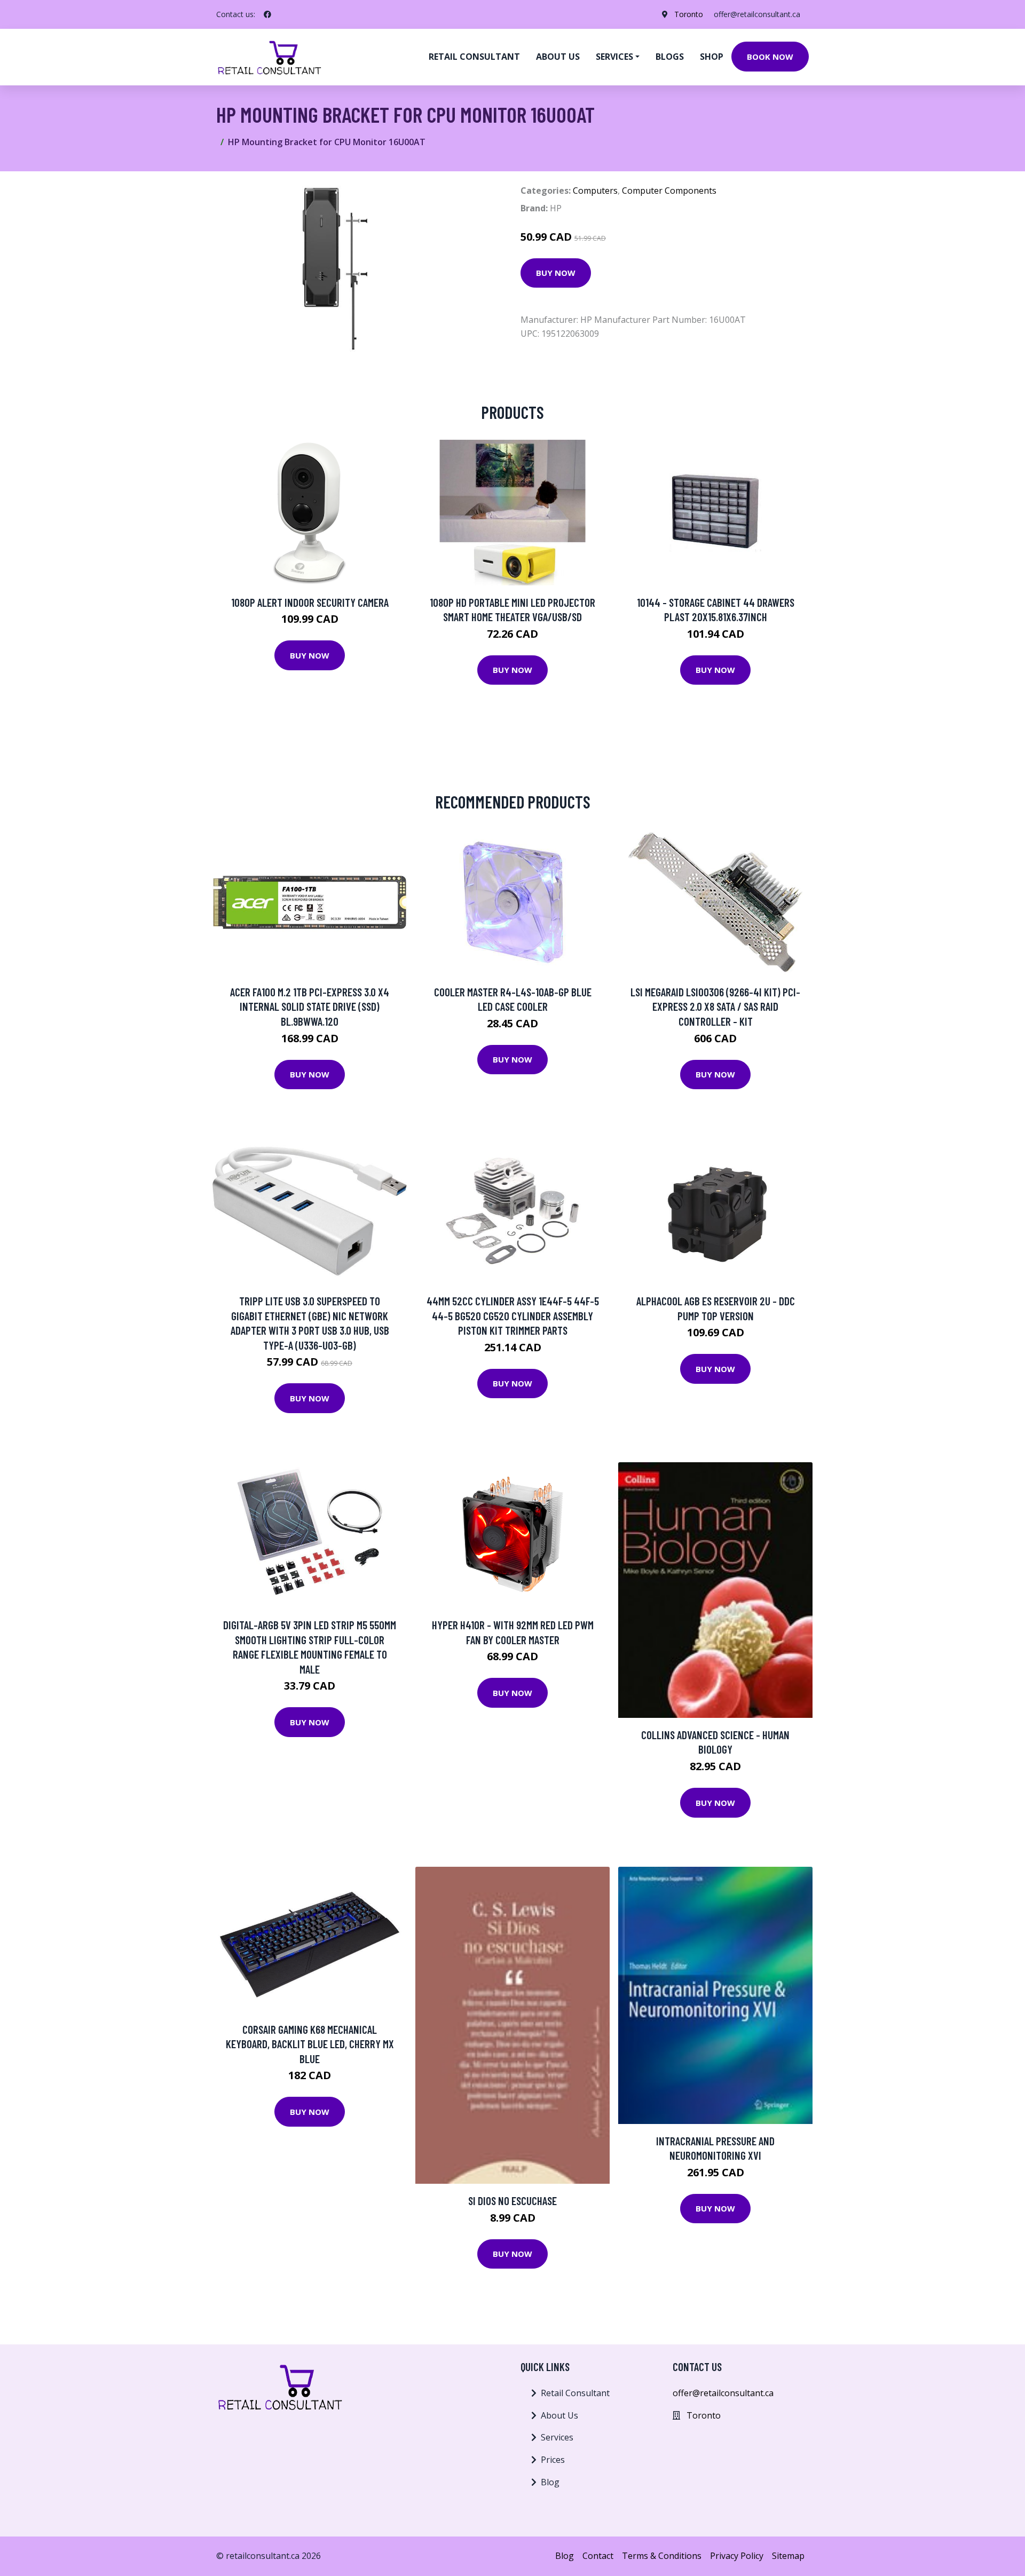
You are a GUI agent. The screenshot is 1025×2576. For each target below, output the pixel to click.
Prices (553, 2460)
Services (557, 2437)
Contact (598, 2556)
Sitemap (788, 2556)
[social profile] (267, 14)
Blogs (670, 57)
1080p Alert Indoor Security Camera (310, 602)
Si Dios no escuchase (512, 2201)
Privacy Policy (737, 2556)
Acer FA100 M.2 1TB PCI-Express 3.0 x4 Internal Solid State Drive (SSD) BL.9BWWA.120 (310, 1006)
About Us (559, 2415)
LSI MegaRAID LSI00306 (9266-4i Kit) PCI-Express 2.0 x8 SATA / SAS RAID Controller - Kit (715, 1006)
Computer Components (669, 191)
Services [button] (614, 57)
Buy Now (556, 273)
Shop (712, 57)
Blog (550, 2482)
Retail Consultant (474, 57)
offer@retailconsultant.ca (757, 14)
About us (558, 57)
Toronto (689, 14)
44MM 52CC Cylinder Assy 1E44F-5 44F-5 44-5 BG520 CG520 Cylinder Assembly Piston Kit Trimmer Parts (513, 1315)
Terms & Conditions (662, 2556)
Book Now (770, 57)
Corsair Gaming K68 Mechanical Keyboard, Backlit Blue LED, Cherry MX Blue (310, 2044)
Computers (595, 191)
